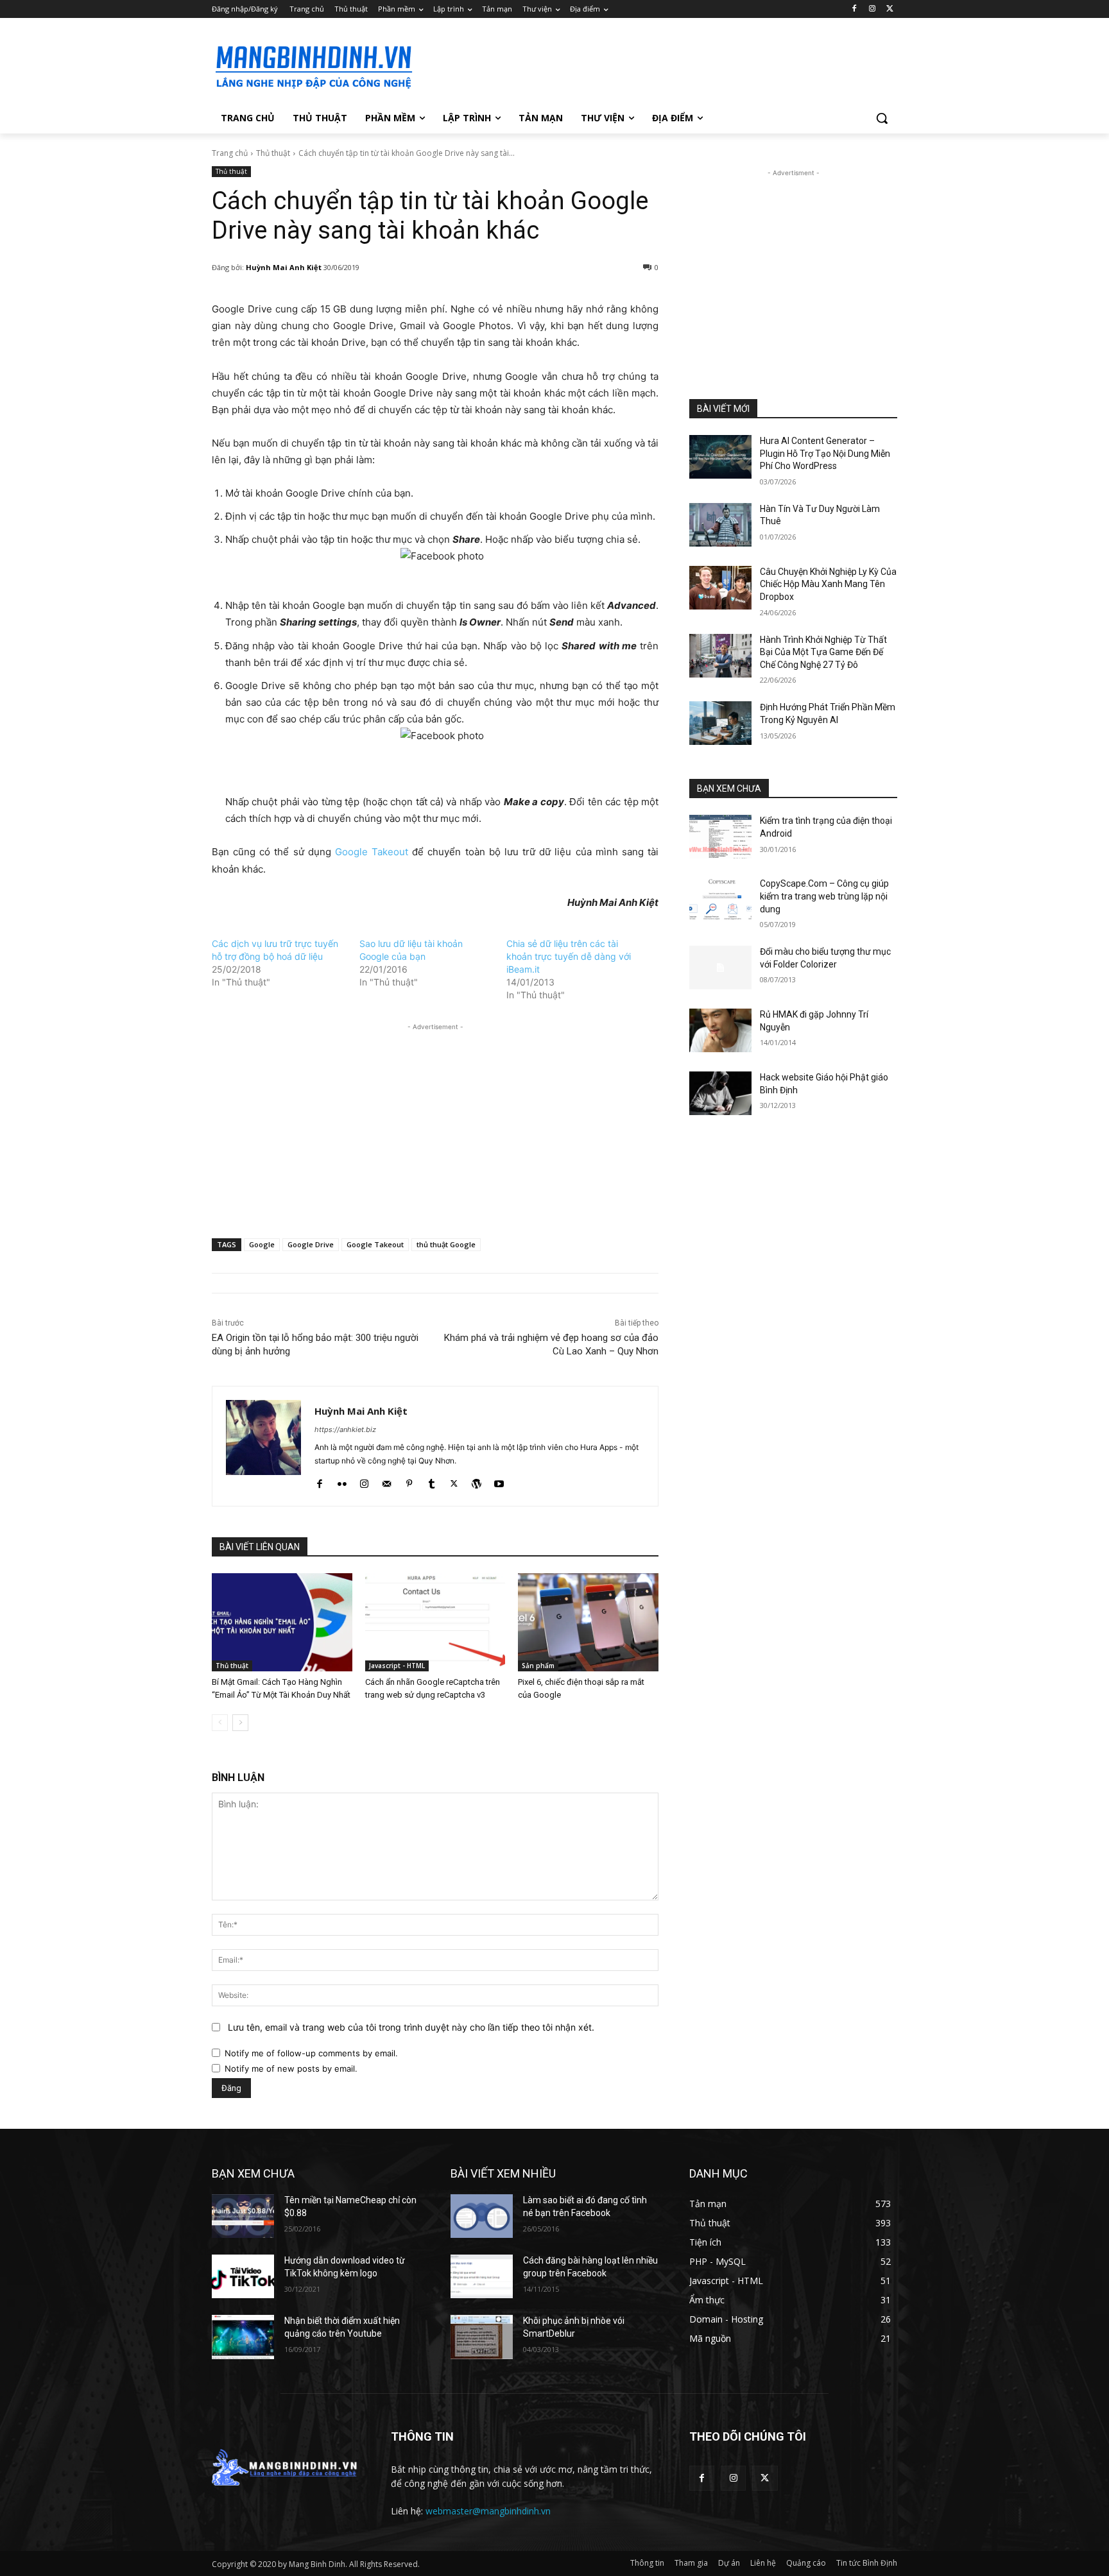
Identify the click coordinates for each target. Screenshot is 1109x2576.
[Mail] (387, 1481)
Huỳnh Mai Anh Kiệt (284, 267)
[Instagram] (872, 9)
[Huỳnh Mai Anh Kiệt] (263, 1446)
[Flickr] (342, 1481)
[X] (890, 9)
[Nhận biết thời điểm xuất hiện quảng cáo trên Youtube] (243, 2337)
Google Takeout (372, 852)
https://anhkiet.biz (345, 1429)
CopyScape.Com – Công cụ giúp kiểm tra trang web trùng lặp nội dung (824, 896)
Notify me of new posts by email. (291, 2068)
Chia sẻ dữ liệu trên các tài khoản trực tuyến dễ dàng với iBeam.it (569, 956)
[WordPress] (477, 1481)
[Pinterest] (409, 1481)
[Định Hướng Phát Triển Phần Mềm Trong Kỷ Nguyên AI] (720, 723)
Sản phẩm (538, 1666)
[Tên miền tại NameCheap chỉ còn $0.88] (243, 2216)
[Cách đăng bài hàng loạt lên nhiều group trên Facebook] (482, 2276)
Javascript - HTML (397, 1666)
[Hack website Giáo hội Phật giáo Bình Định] (720, 1093)
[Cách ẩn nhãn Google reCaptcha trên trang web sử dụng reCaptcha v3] (435, 1622)
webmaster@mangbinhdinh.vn (488, 2511)
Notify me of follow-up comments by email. (311, 2053)
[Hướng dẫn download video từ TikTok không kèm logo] (243, 2276)
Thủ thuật (273, 153)
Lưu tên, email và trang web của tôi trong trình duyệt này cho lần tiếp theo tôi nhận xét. (411, 2027)
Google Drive (311, 1244)
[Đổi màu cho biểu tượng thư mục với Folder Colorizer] (720, 968)
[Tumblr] (432, 1481)
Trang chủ (230, 153)
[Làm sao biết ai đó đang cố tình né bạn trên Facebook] (482, 2216)
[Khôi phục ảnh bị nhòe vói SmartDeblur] (482, 2337)
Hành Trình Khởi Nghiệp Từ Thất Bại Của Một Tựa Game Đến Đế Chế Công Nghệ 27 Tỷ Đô (823, 652)
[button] (882, 118)
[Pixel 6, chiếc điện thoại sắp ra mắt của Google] (588, 1622)
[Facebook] (855, 9)
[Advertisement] (651, 65)
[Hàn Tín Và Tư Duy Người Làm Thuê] (720, 525)
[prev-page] (220, 1723)
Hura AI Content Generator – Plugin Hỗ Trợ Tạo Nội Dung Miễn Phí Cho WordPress (825, 453)
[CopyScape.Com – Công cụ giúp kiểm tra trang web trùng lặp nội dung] (720, 900)
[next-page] (240, 1723)
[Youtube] (499, 1481)
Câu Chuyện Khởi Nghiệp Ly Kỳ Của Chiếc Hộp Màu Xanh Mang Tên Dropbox (828, 584)
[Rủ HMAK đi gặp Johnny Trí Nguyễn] (720, 1030)
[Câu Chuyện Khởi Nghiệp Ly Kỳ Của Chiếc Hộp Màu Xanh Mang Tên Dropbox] (720, 588)
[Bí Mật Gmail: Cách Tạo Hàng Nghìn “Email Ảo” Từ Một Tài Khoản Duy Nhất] (282, 1622)
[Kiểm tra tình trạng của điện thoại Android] (720, 837)
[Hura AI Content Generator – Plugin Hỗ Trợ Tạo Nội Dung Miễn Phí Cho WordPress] (720, 457)
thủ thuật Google (446, 1244)
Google (262, 1244)
